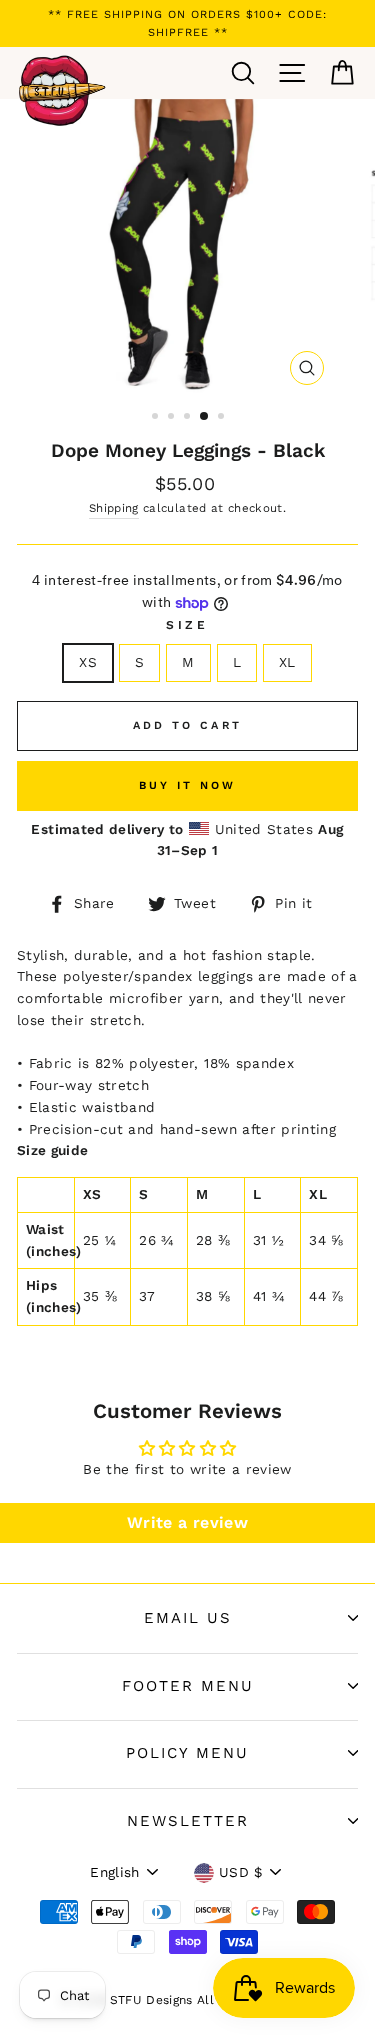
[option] (187, 23)
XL (287, 662)
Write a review (187, 1522)
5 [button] (223, 418)
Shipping (114, 508)
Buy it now (188, 785)
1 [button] (157, 418)
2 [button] (173, 418)
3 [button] (189, 418)
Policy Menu (187, 1753)
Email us (188, 1618)
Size (187, 625)
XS (88, 662)
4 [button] (205, 417)
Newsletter (188, 1821)
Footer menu (188, 1686)
